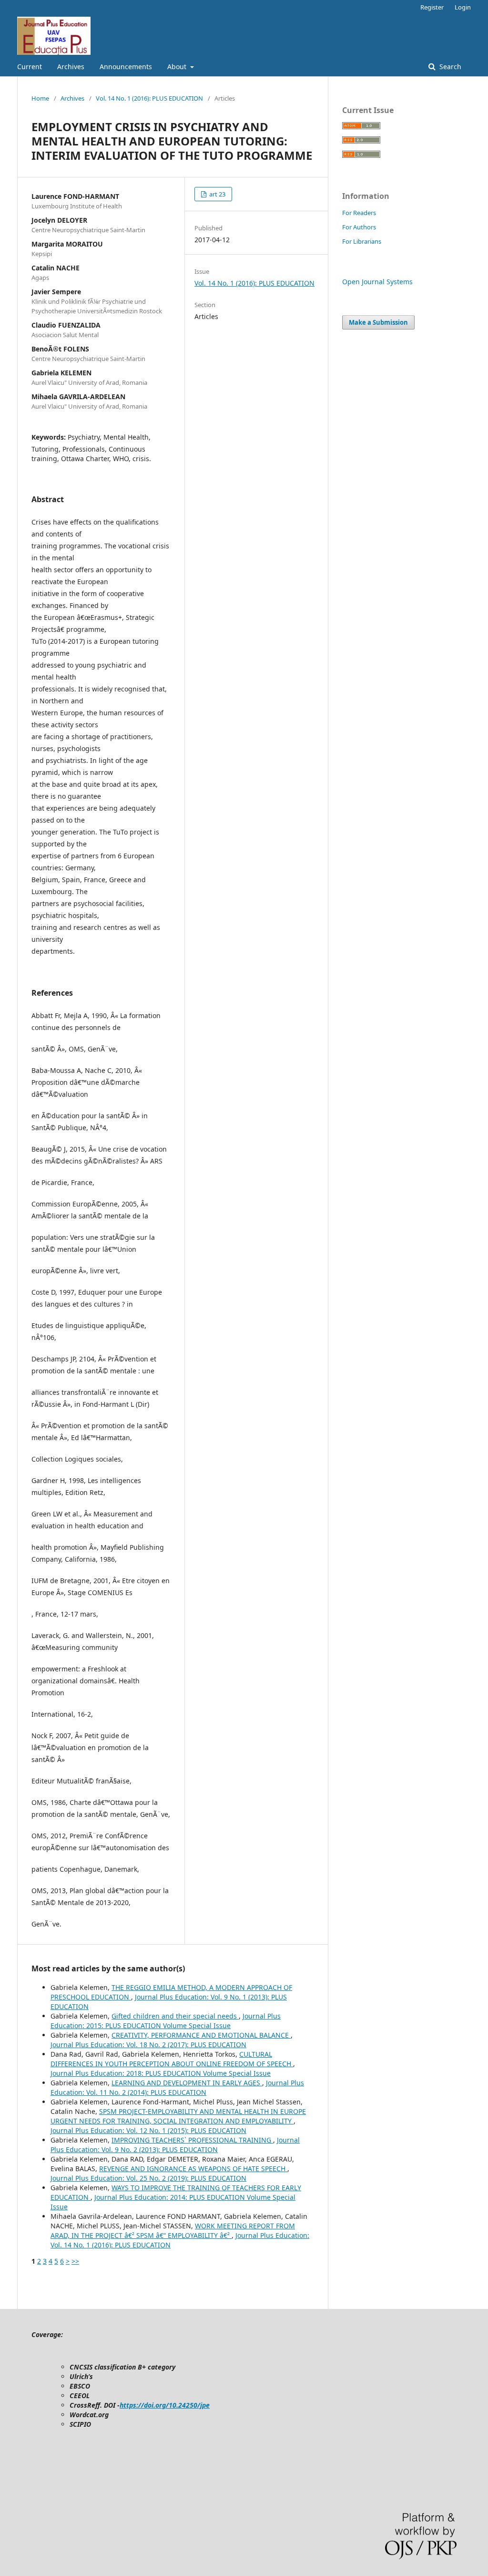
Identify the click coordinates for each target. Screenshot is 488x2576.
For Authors (359, 227)
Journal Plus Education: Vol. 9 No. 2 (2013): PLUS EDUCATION (175, 2145)
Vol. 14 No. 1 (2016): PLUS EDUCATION (149, 98)
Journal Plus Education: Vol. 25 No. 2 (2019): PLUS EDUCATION (148, 2178)
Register (432, 7)
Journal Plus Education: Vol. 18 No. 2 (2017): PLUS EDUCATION (148, 2045)
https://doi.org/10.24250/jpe (165, 2405)
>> (75, 2261)
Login (463, 7)
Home (40, 98)
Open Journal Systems (377, 282)
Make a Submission (378, 322)
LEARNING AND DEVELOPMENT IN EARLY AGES (187, 2083)
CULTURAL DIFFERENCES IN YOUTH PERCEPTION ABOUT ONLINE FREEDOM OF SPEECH (172, 2059)
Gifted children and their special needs (175, 2016)
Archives (71, 67)
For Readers (359, 213)
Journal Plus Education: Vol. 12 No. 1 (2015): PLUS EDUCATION (148, 2130)
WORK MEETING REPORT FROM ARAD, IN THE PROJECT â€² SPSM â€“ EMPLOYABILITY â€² (173, 2231)
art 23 (217, 194)
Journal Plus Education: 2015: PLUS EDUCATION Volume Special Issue (166, 2021)
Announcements (126, 67)
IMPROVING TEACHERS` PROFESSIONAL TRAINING (192, 2140)
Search (449, 67)
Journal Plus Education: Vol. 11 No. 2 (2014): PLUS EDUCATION (177, 2087)
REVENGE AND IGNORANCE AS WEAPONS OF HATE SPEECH (193, 2169)
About (178, 67)
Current (30, 67)
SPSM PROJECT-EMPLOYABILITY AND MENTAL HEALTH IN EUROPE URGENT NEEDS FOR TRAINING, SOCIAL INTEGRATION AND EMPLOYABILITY (178, 2116)
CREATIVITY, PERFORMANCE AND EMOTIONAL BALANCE (201, 2035)
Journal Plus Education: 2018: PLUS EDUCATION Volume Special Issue (161, 2073)
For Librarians (362, 241)
